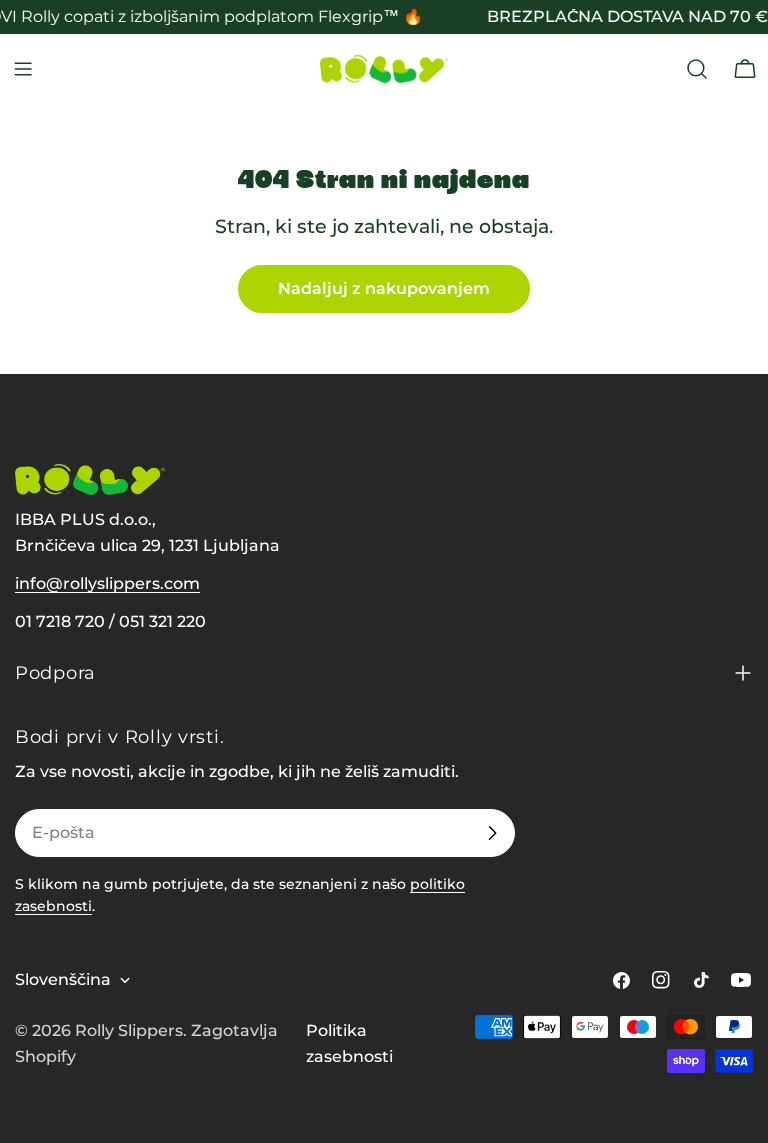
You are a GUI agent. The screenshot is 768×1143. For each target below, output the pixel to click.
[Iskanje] (697, 69)
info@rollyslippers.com (107, 583)
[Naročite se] (492, 833)
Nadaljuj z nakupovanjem (384, 288)
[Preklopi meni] (23, 69)
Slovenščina (63, 979)
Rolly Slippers (129, 1030)
